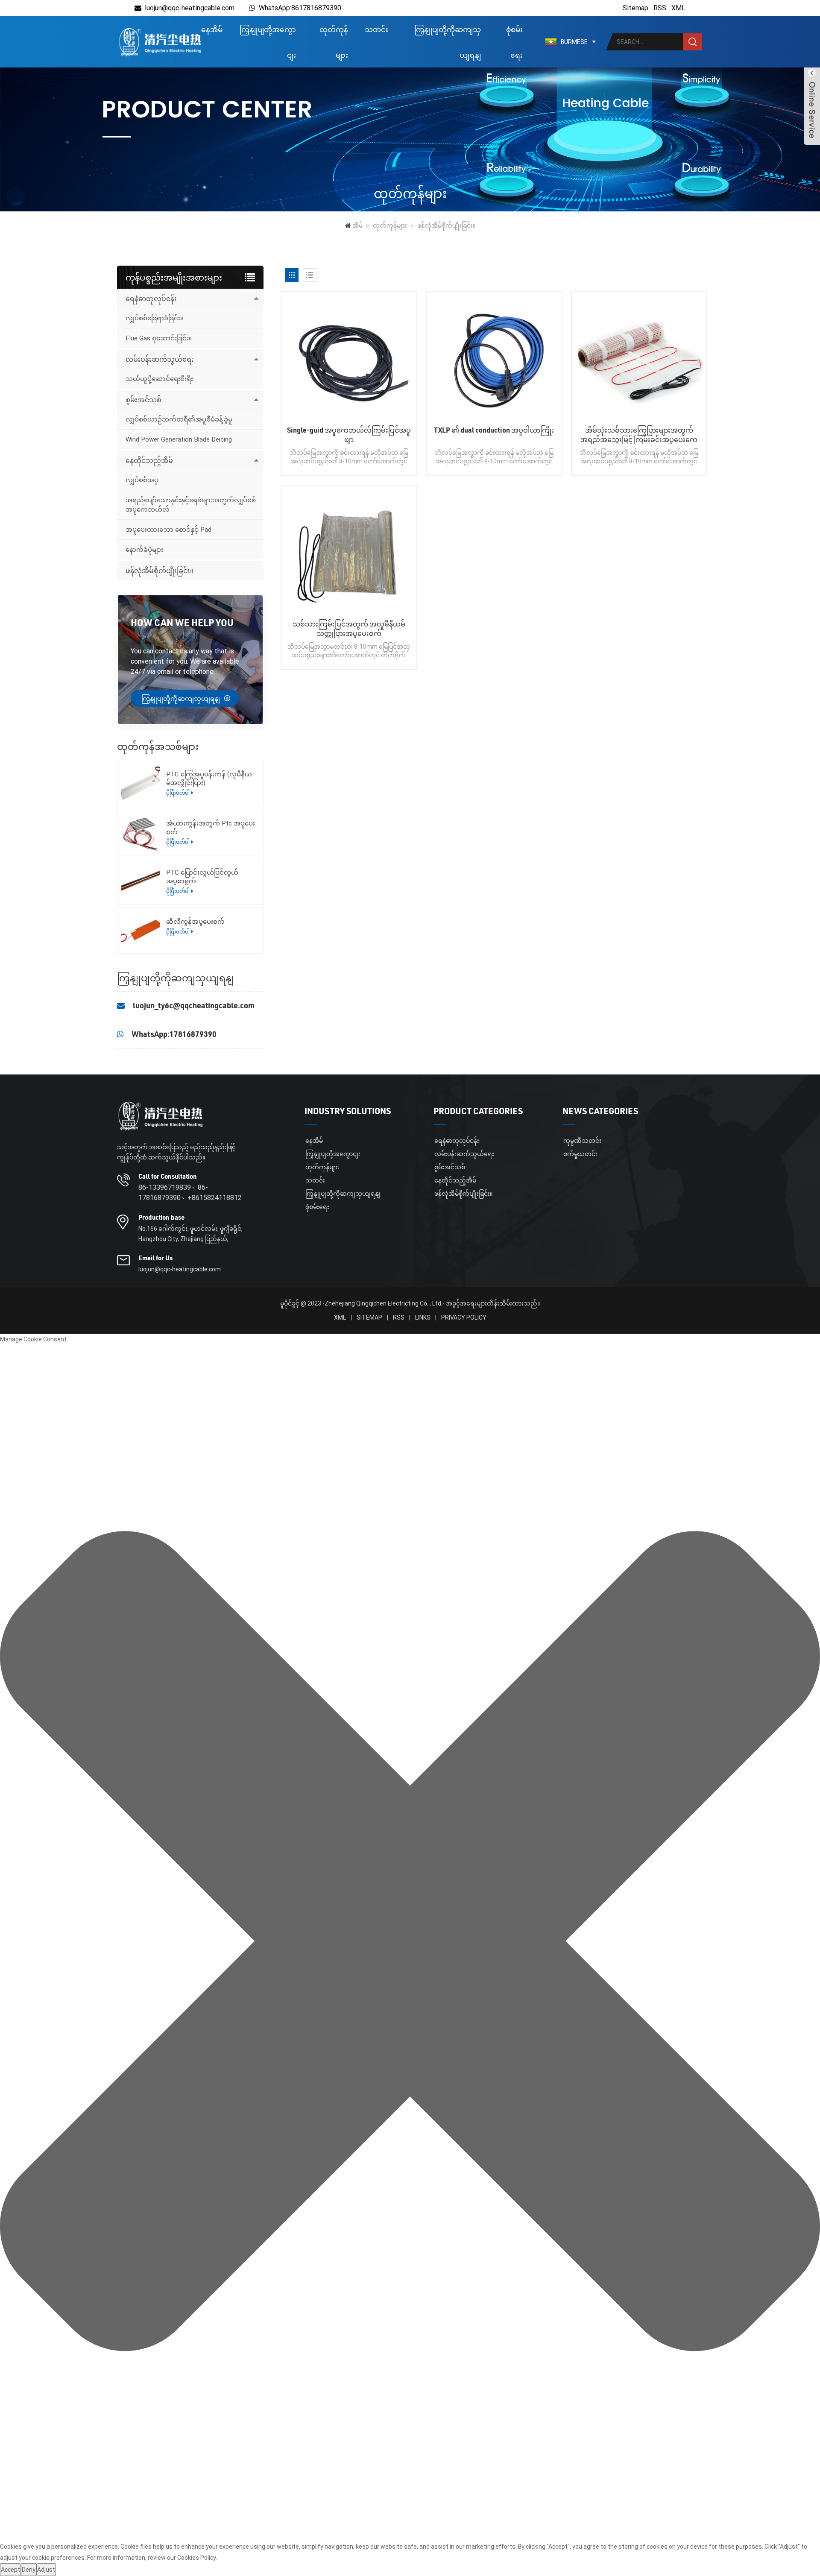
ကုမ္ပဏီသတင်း (582, 1141)
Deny (29, 2570)
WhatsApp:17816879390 (174, 1034)
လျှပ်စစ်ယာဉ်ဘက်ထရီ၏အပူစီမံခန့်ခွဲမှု (179, 419)
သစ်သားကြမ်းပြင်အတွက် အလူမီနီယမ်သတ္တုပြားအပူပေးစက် (349, 628)
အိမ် (357, 225)
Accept (10, 2570)
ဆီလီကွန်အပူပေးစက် (195, 922)
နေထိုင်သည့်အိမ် (149, 460)
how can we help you (182, 622)
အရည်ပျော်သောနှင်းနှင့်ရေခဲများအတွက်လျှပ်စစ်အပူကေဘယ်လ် (191, 505)
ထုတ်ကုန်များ (334, 42)
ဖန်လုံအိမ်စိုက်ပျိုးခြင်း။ (446, 225)
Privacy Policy (464, 1317)
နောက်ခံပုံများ (144, 550)
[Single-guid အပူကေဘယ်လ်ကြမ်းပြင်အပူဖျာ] (349, 359)
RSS (660, 8)
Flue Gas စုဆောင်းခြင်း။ (159, 338)
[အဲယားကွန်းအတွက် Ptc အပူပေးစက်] (140, 832)
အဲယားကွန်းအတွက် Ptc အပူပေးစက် (211, 828)
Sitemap (635, 8)
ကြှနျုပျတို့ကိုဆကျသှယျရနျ (448, 42)
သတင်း (376, 29)
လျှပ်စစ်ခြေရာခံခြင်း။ (154, 318)
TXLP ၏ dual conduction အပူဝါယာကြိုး (494, 430)
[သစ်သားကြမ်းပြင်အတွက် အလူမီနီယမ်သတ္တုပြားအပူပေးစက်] (349, 553)
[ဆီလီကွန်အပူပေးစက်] (140, 930)
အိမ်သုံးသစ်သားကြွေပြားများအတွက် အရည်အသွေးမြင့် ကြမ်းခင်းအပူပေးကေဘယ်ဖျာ (639, 435)
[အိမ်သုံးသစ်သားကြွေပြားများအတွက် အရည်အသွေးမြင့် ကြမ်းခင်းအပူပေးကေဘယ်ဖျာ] (639, 359)
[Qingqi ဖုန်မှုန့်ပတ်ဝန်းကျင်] (160, 42)
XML (678, 8)
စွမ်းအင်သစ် (143, 400)
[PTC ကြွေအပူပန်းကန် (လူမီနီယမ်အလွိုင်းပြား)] (140, 783)
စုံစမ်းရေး (514, 42)
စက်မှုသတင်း (580, 1154)
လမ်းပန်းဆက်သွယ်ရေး (160, 359)
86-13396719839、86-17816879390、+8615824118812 (190, 1193)
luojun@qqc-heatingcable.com (190, 8)
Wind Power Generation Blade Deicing (179, 439)
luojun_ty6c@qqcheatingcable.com (194, 1005)
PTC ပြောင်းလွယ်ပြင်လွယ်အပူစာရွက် (202, 877)
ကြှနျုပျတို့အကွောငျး (268, 42)
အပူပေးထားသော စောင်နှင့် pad (168, 530)
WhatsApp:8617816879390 (300, 8)
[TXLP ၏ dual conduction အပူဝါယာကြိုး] (494, 359)
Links (423, 1317)
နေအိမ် (212, 29)
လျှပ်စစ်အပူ (142, 480)
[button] (410, 1943)
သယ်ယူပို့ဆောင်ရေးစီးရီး (159, 379)
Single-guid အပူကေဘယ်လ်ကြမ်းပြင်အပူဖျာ (349, 435)
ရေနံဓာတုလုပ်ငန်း (151, 298)
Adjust (46, 2570)
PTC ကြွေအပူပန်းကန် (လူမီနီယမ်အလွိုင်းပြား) (209, 779)
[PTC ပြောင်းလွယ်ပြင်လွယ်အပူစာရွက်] (140, 881)
